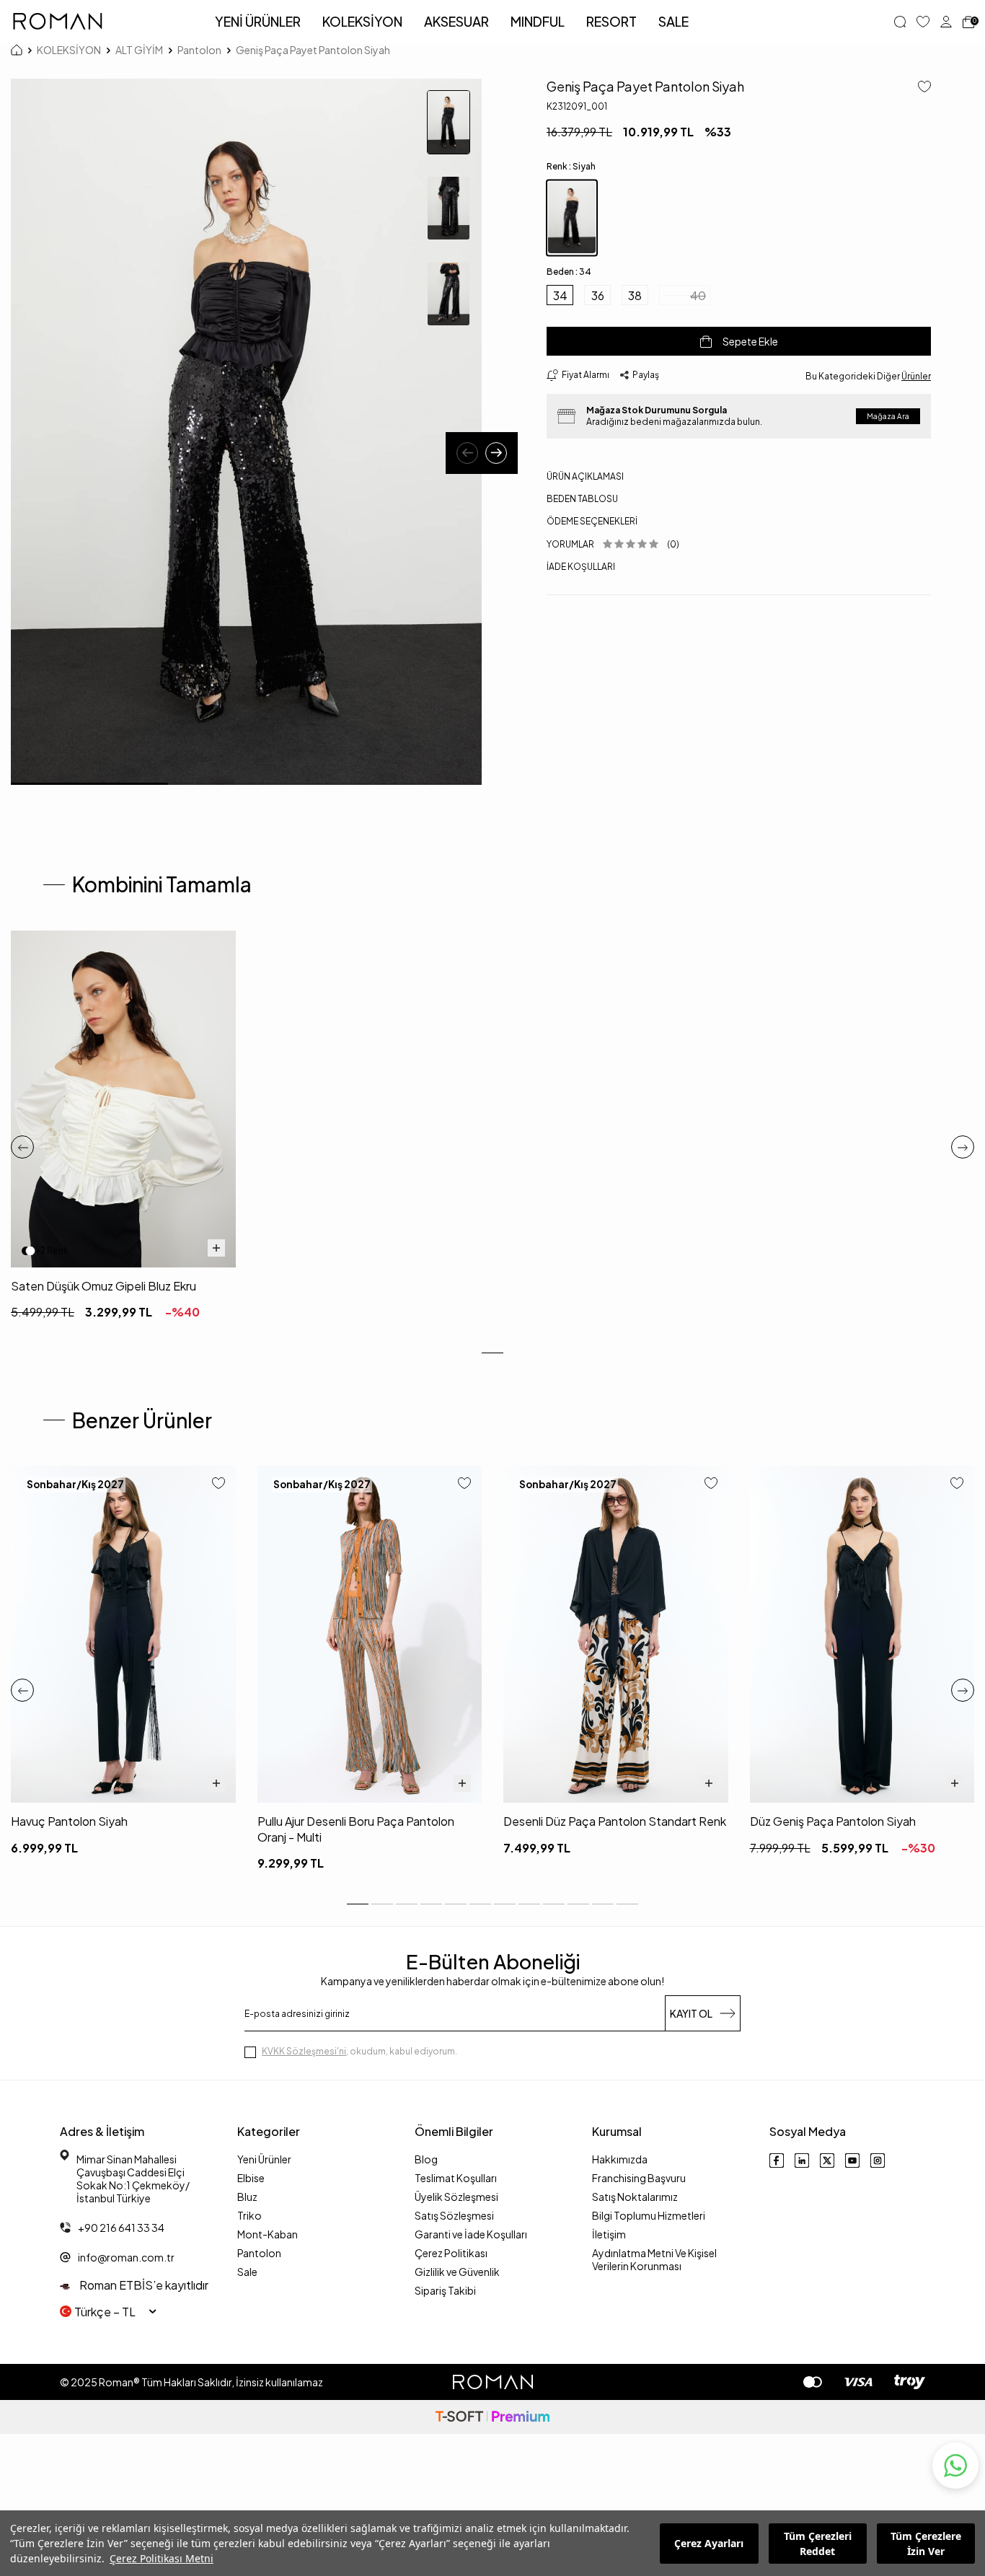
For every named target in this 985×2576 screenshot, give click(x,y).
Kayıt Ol (691, 2013)
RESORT (611, 21)
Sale (247, 2272)
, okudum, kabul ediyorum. (359, 2051)
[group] (246, 432)
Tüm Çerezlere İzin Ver (926, 2544)
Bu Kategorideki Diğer (868, 376)
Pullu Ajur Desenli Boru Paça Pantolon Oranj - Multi (356, 1829)
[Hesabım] (946, 22)
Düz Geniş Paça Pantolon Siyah (833, 1821)
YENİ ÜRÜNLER (258, 21)
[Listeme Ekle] (919, 88)
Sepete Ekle (750, 341)
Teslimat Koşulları (456, 2178)
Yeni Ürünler (264, 2159)
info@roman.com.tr (126, 2257)
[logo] (58, 22)
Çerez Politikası (451, 2253)
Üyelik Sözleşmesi (456, 2197)
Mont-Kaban (268, 2234)
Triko (249, 2215)
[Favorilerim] (923, 22)
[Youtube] (852, 2160)
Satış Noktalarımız (635, 2197)
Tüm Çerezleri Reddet (818, 2544)
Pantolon (199, 50)
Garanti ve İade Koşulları (471, 2234)
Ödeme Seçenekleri (592, 521)
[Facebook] (777, 2160)
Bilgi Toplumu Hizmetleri (649, 2215)
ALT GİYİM (139, 50)
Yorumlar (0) (613, 544)
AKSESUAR (456, 21)
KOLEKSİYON (362, 21)
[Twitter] (827, 2160)
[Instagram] (878, 2160)
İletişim (609, 2234)
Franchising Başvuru (639, 2178)
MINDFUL (538, 21)
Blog (426, 2159)
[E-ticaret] (492, 2417)
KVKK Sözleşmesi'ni (304, 2051)
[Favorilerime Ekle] (218, 1484)
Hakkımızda (620, 2159)
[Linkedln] (802, 2160)
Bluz (247, 2197)
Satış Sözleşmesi (454, 2215)
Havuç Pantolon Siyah (69, 1821)
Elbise (251, 2178)
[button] (467, 453)
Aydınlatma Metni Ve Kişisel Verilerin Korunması (654, 2259)
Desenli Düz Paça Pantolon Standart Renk (615, 1821)
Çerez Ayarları (709, 2543)
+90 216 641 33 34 (121, 2228)
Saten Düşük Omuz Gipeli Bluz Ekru (103, 1286)
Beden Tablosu (582, 499)
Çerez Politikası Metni (162, 2558)
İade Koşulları (581, 567)
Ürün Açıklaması (585, 476)
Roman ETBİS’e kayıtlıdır (143, 2285)
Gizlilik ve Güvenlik (457, 2272)
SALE (673, 21)
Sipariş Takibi (445, 2290)
